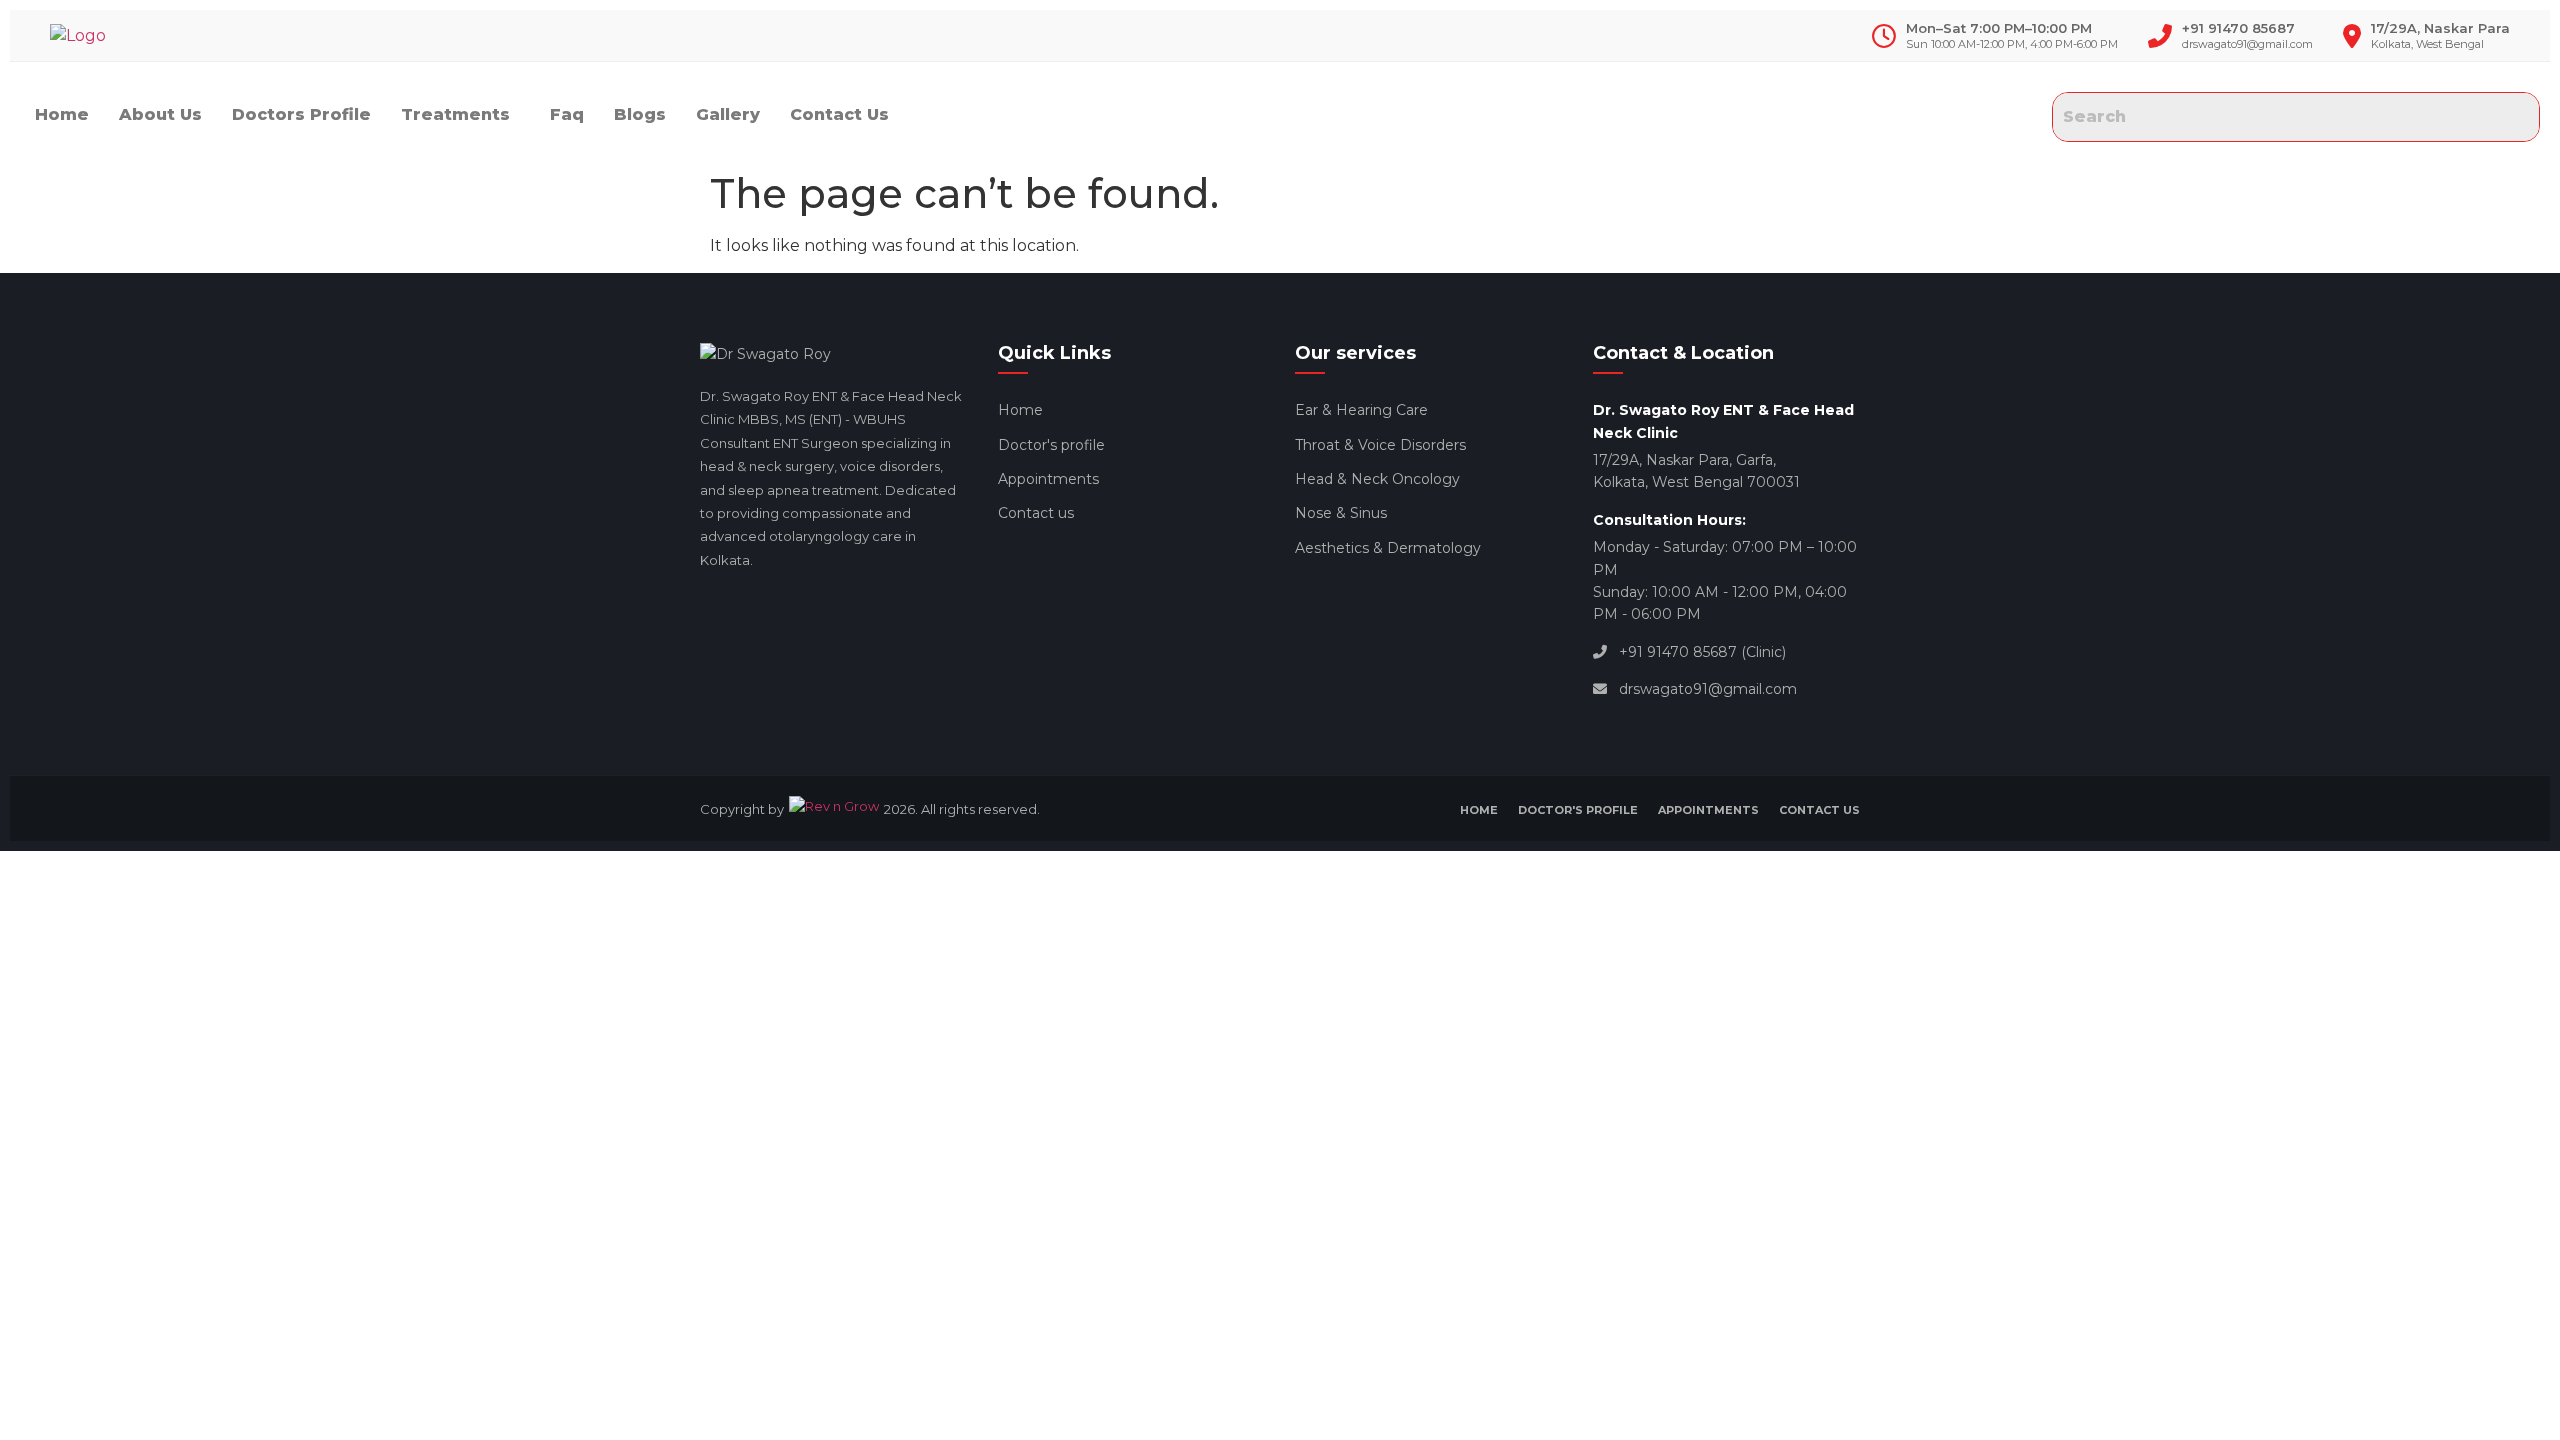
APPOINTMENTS (1708, 810)
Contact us (1036, 513)
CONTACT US (1819, 810)
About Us (160, 114)
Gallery (728, 114)
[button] (460, 115)
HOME (1479, 810)
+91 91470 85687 (2238, 28)
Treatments (455, 114)
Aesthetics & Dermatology (1388, 548)
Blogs (640, 114)
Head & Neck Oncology (1377, 479)
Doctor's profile (1051, 445)
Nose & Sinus (1341, 513)
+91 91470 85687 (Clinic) (1702, 652)
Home (62, 114)
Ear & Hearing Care (1361, 410)
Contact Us (839, 114)
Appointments (1048, 479)
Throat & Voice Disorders (1380, 445)
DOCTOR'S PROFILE (1578, 810)
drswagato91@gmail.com (2247, 44)
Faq (567, 114)
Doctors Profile (301, 114)
